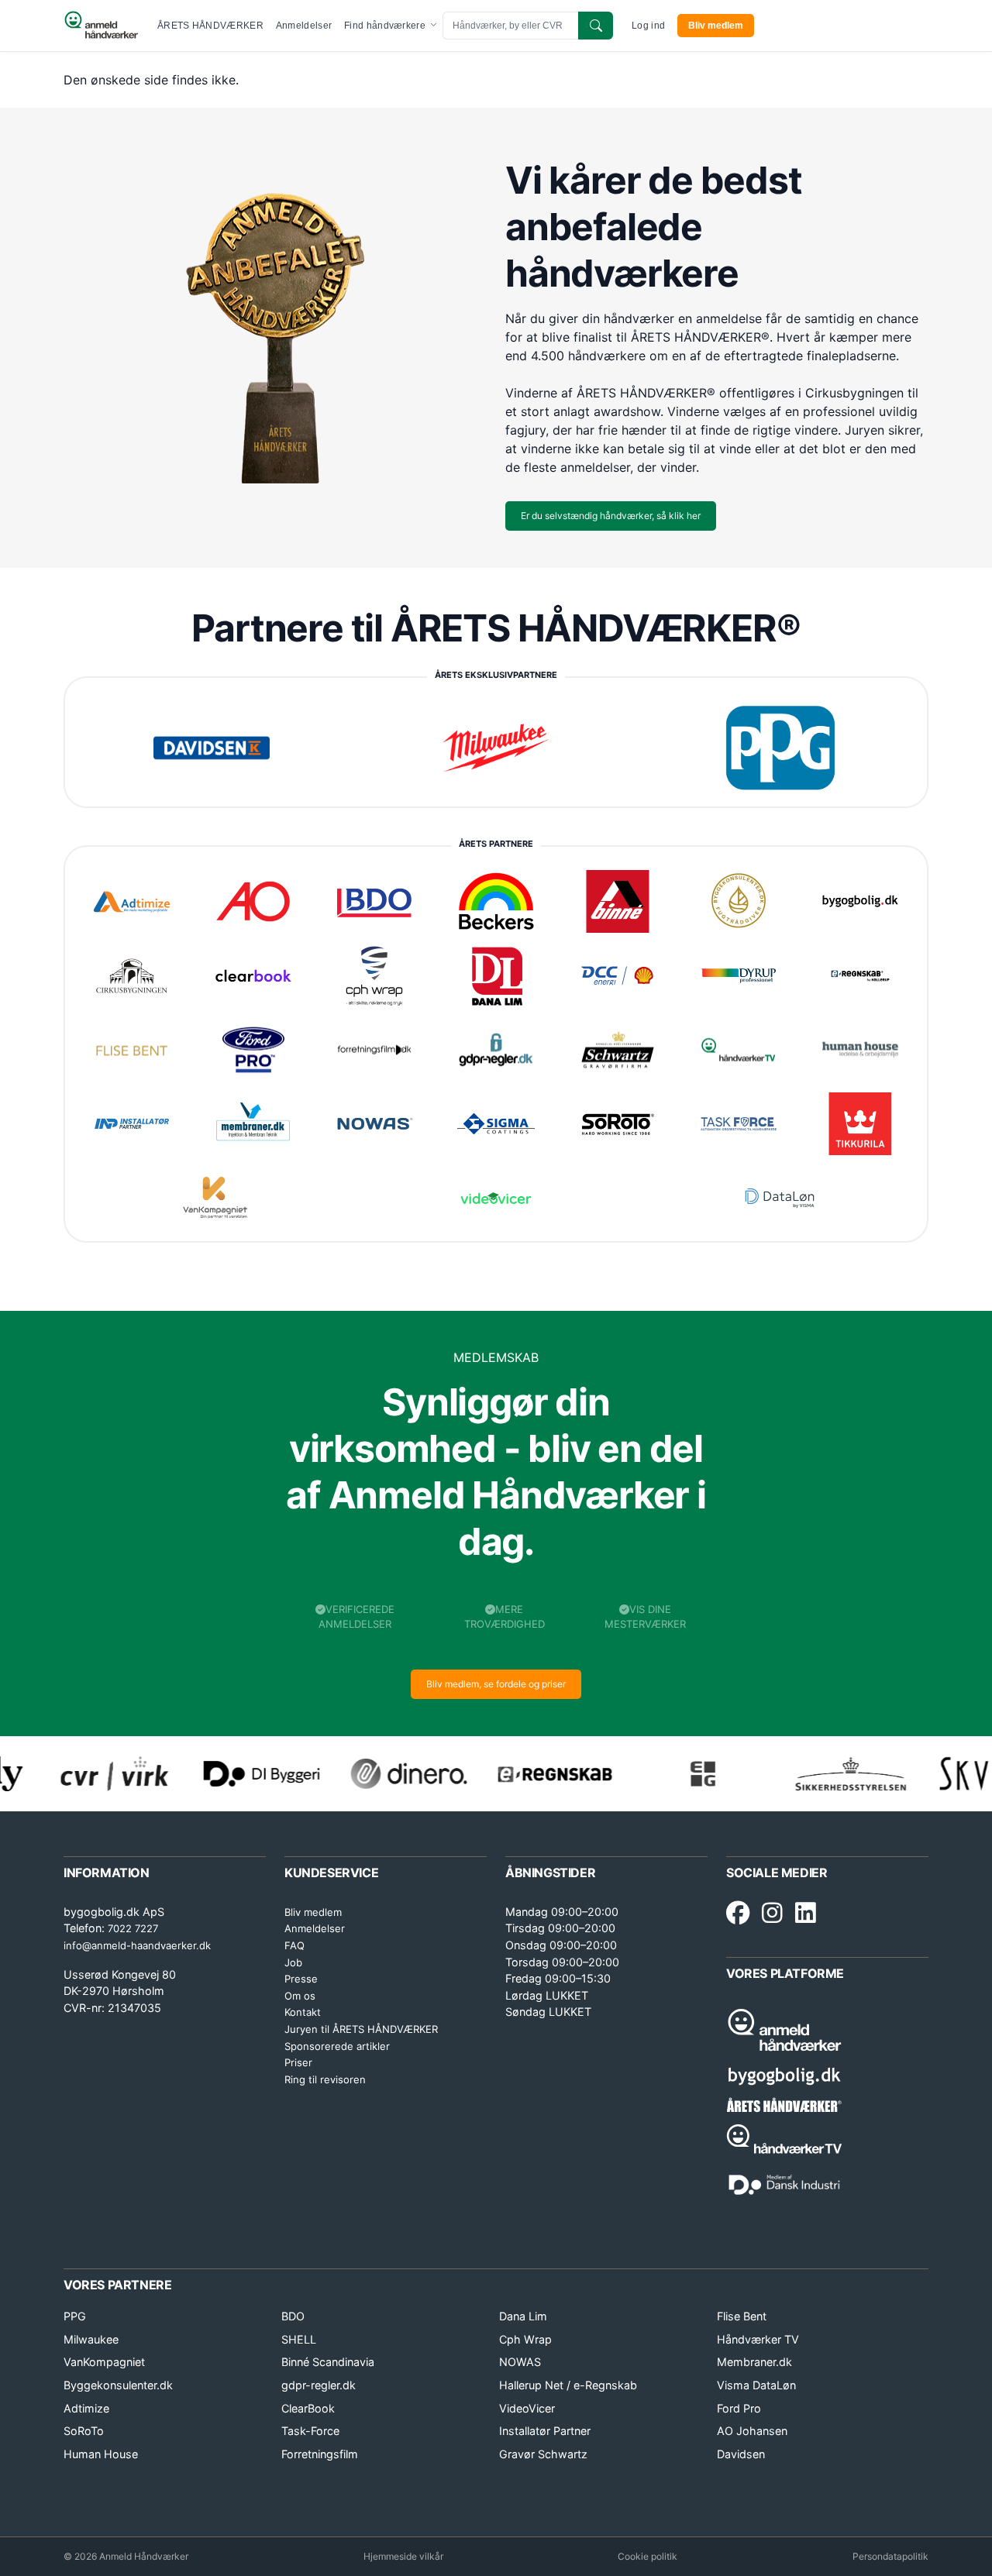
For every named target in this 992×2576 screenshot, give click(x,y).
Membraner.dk (754, 2362)
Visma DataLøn (756, 2385)
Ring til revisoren (325, 2079)
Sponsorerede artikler (337, 2046)
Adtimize (86, 2408)
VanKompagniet (104, 2362)
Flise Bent (742, 2316)
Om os (300, 1996)
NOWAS (520, 2362)
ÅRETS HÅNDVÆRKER (210, 26)
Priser (298, 2062)
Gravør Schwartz (543, 2454)
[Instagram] (772, 1914)
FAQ (294, 1945)
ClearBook (308, 2408)
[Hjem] (101, 26)
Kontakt (303, 2012)
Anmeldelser (304, 26)
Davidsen (741, 2454)
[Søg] (596, 26)
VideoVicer (527, 2408)
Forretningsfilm (320, 2454)
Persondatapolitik (890, 2556)
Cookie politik (648, 2556)
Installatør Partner (545, 2431)
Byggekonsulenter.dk (118, 2385)
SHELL (299, 2339)
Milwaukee (91, 2339)
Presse (301, 1979)
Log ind (648, 26)
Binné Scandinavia (328, 2362)
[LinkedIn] (806, 1914)
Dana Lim (523, 2316)
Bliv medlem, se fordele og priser (496, 1684)
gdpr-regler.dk (319, 2385)
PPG (75, 2316)
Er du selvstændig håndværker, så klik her (611, 516)
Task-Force (310, 2431)
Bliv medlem (716, 26)
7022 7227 (133, 1928)
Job (293, 1962)
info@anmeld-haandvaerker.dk (137, 1945)
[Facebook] (738, 1914)
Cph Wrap (525, 2339)
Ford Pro (739, 2408)
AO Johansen (752, 2431)
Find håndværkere (386, 26)
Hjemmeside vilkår (403, 2556)
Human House (101, 2454)
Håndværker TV (758, 2339)
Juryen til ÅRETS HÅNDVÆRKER (361, 2029)
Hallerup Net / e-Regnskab (568, 2385)
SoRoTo (84, 2431)
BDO (293, 2316)
